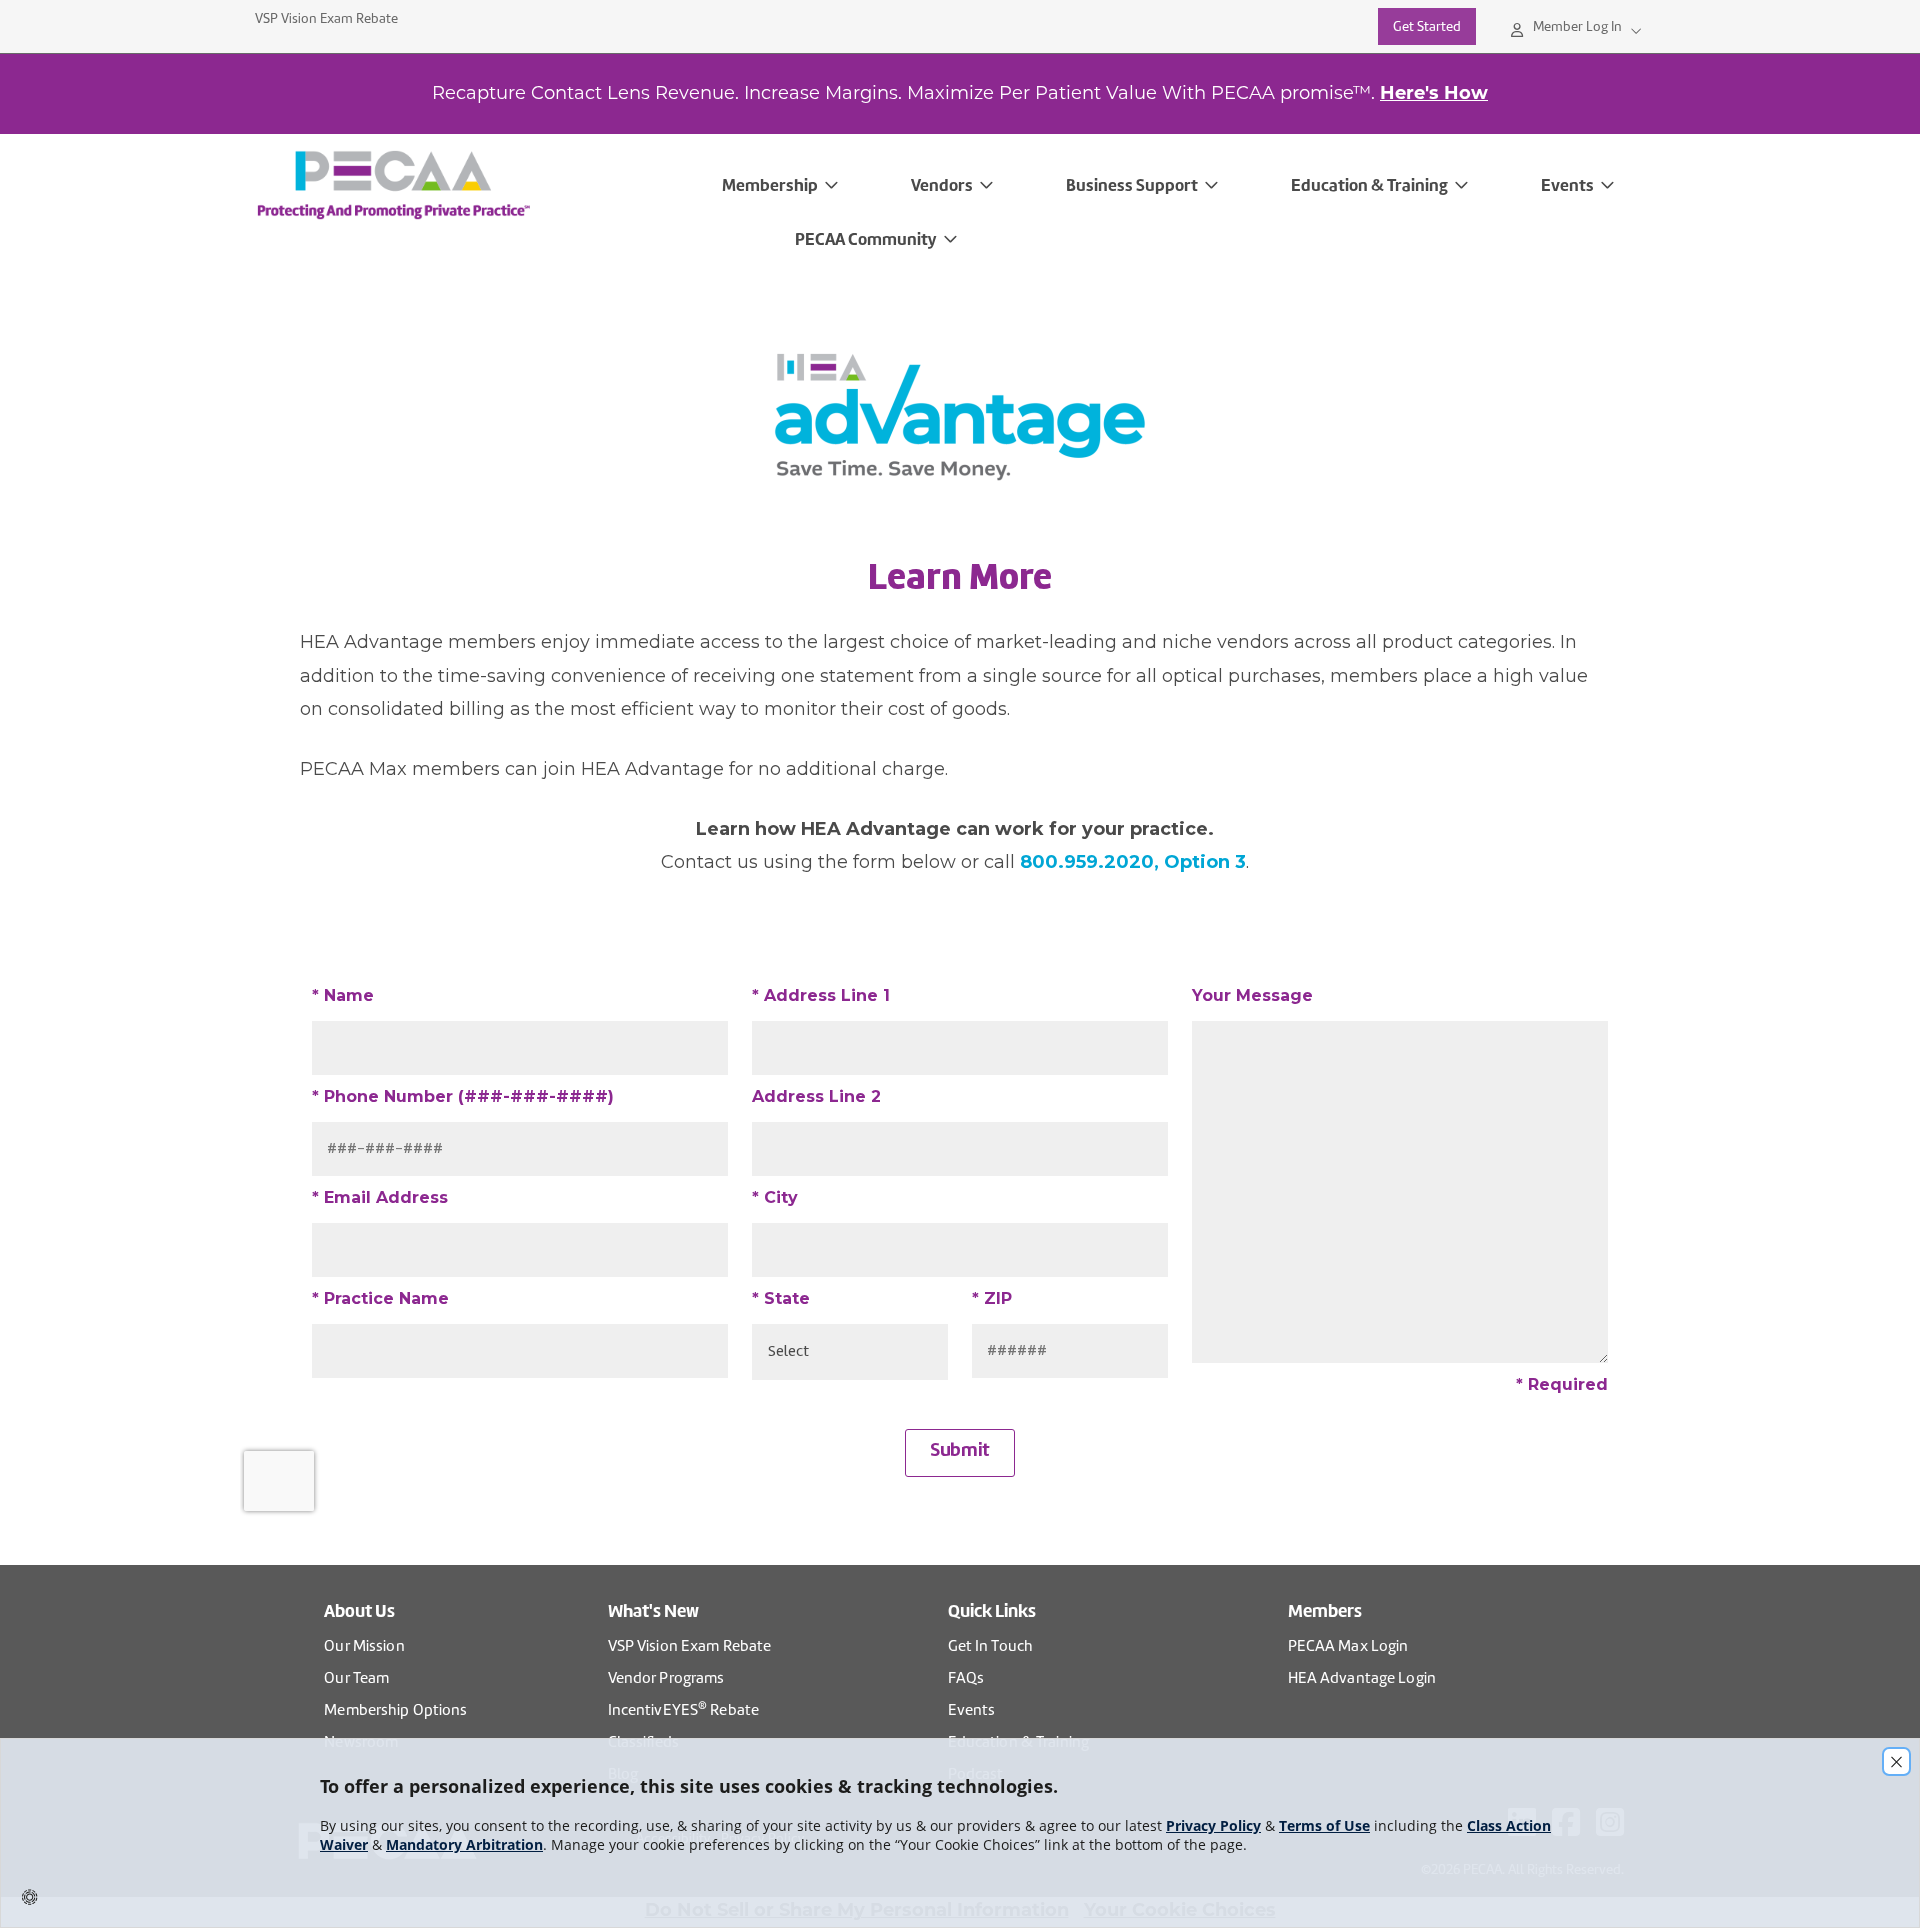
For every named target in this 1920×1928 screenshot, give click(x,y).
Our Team (356, 1678)
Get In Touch (990, 1646)
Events (1567, 185)
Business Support (1132, 185)
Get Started (1427, 26)
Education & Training (1369, 185)
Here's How (1434, 93)
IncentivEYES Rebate (683, 1708)
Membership (770, 185)
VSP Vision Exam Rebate (326, 18)
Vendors (942, 185)
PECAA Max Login (1348, 1646)
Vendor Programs (666, 1678)
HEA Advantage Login (1362, 1678)
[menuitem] (477, 185)
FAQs (966, 1678)
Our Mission (364, 1646)
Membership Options (395, 1710)
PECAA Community (866, 239)
